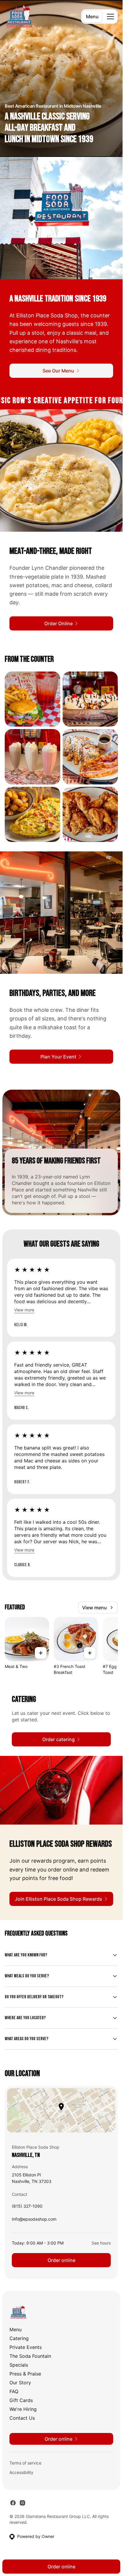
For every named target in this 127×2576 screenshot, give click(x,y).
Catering (19, 2338)
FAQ (14, 2391)
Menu (92, 17)
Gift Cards (21, 2400)
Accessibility (21, 2472)
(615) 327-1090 (27, 2208)
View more (24, 1310)
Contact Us (22, 2418)
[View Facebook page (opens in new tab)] (13, 2503)
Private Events (26, 2347)
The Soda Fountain (30, 2356)
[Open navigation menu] (110, 17)
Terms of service (25, 2463)
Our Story (20, 2383)
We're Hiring (23, 2409)
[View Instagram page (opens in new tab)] (22, 2503)
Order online (61, 2260)
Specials (19, 2365)
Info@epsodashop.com (34, 2220)
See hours (101, 2243)
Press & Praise (25, 2374)
